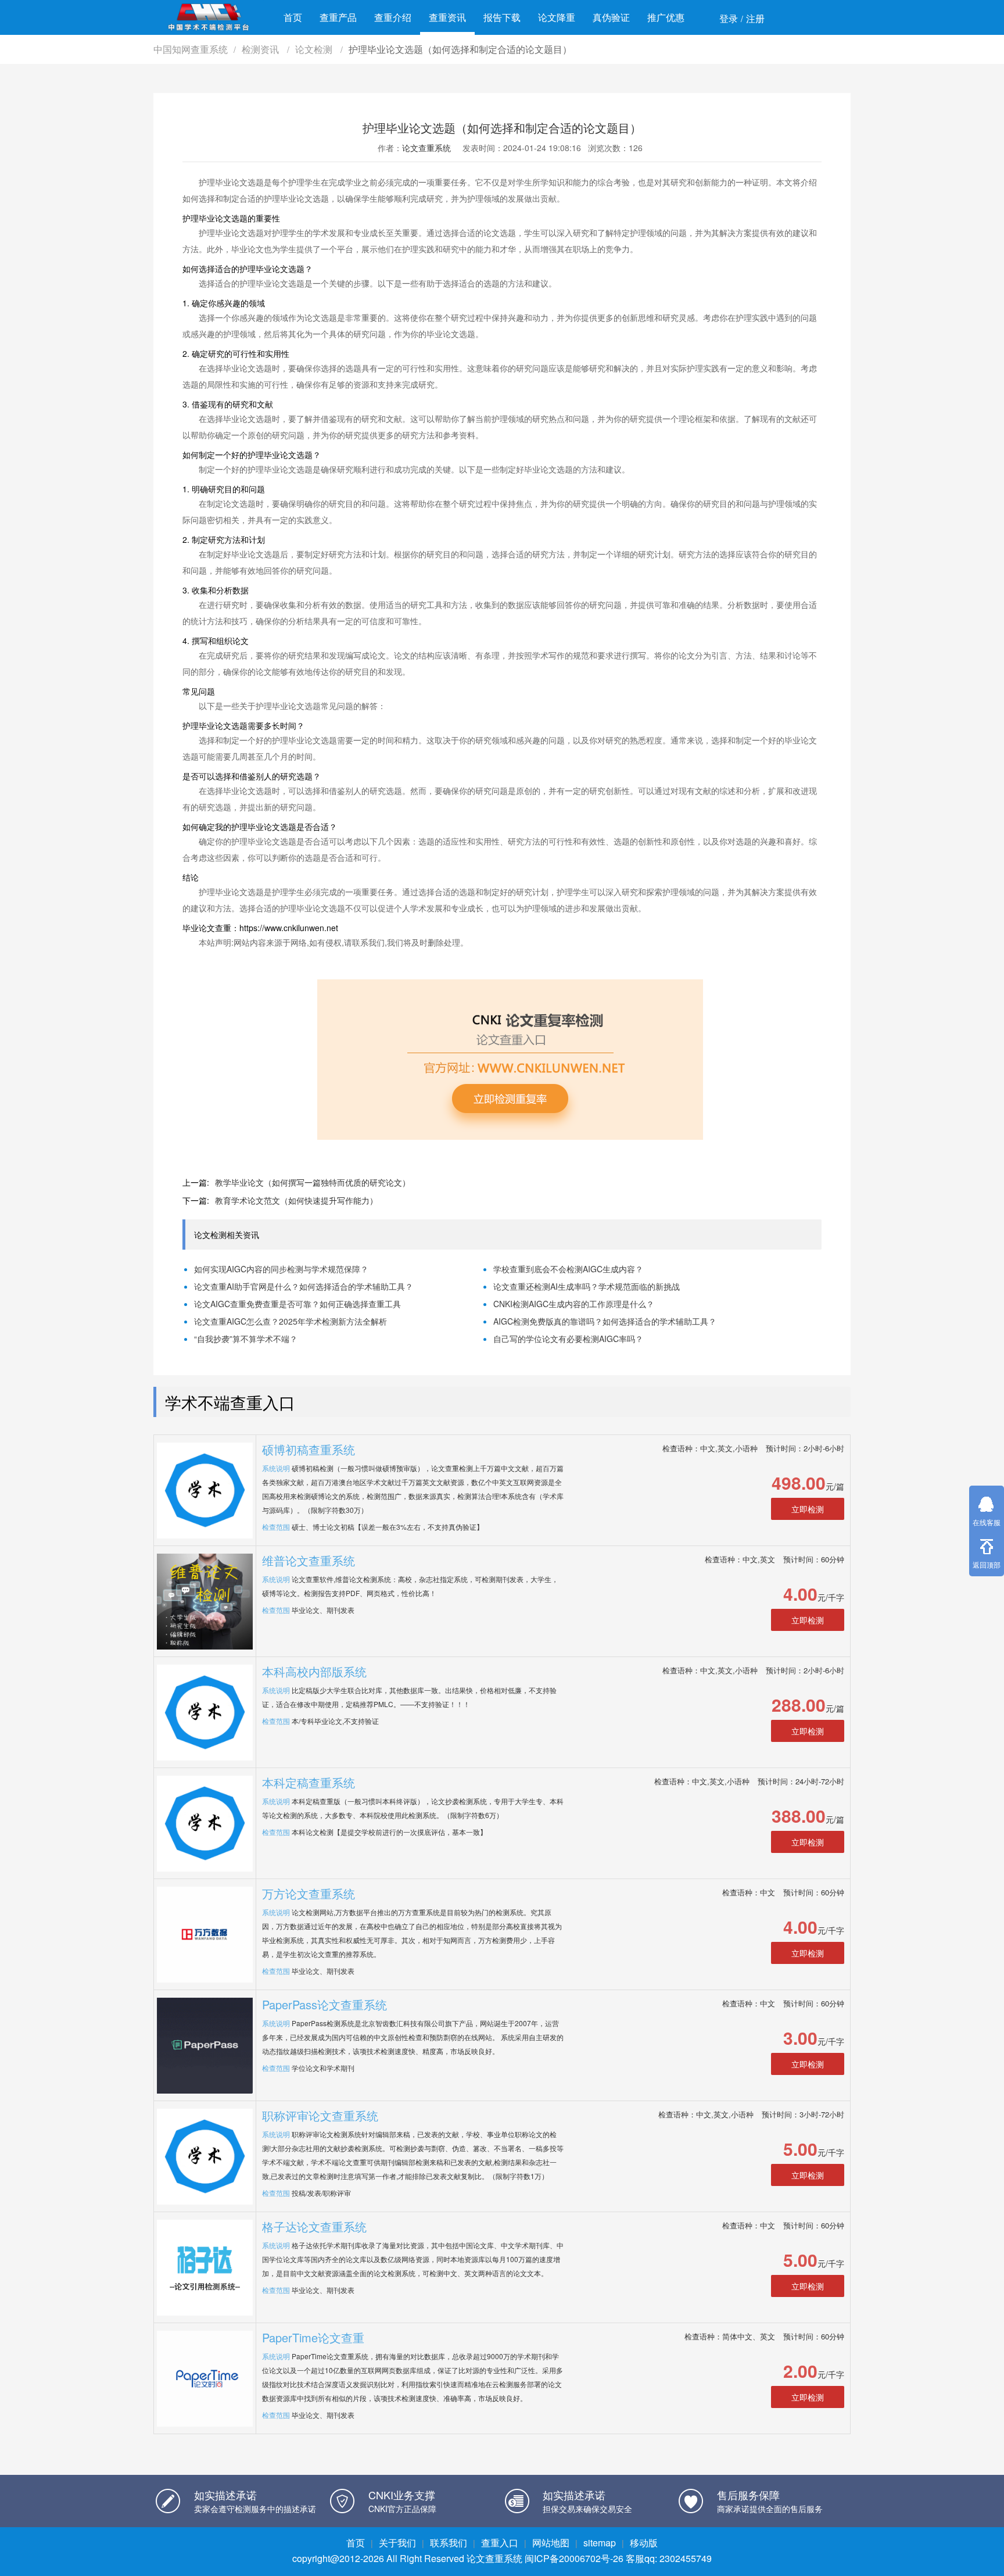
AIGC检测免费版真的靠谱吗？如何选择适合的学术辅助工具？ (605, 1321)
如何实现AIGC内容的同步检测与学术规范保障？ (281, 1269)
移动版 (644, 2543)
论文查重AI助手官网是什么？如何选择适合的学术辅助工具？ (304, 1286)
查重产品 (338, 17)
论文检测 (315, 49)
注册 (755, 18)
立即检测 (808, 1509)
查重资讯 (447, 17)
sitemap (600, 2543)
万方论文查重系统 (309, 1893)
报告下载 (502, 17)
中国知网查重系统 (191, 49)
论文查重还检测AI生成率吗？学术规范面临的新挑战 (587, 1286)
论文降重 (557, 17)
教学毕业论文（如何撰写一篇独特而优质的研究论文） (313, 1182)
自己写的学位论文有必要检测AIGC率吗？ (568, 1339)
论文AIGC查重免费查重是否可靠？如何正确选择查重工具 (297, 1304)
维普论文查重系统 (309, 1560)
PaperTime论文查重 (313, 2337)
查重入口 (500, 2543)
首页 (293, 17)
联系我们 (449, 2543)
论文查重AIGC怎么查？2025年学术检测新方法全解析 (291, 1321)
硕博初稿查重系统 (309, 1449)
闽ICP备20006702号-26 (574, 2558)
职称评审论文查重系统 (320, 2115)
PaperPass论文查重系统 (324, 2004)
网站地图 (551, 2543)
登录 (729, 18)
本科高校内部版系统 (314, 1671)
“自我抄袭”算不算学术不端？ (246, 1339)
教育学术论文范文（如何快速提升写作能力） (296, 1200)
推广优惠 (666, 17)
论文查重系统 (426, 148)
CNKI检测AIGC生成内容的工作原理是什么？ (574, 1304)
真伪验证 (611, 17)
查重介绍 (393, 17)
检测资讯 (261, 49)
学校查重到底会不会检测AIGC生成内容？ (568, 1269)
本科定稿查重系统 (309, 1782)
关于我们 (397, 2543)
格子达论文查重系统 (314, 2226)
